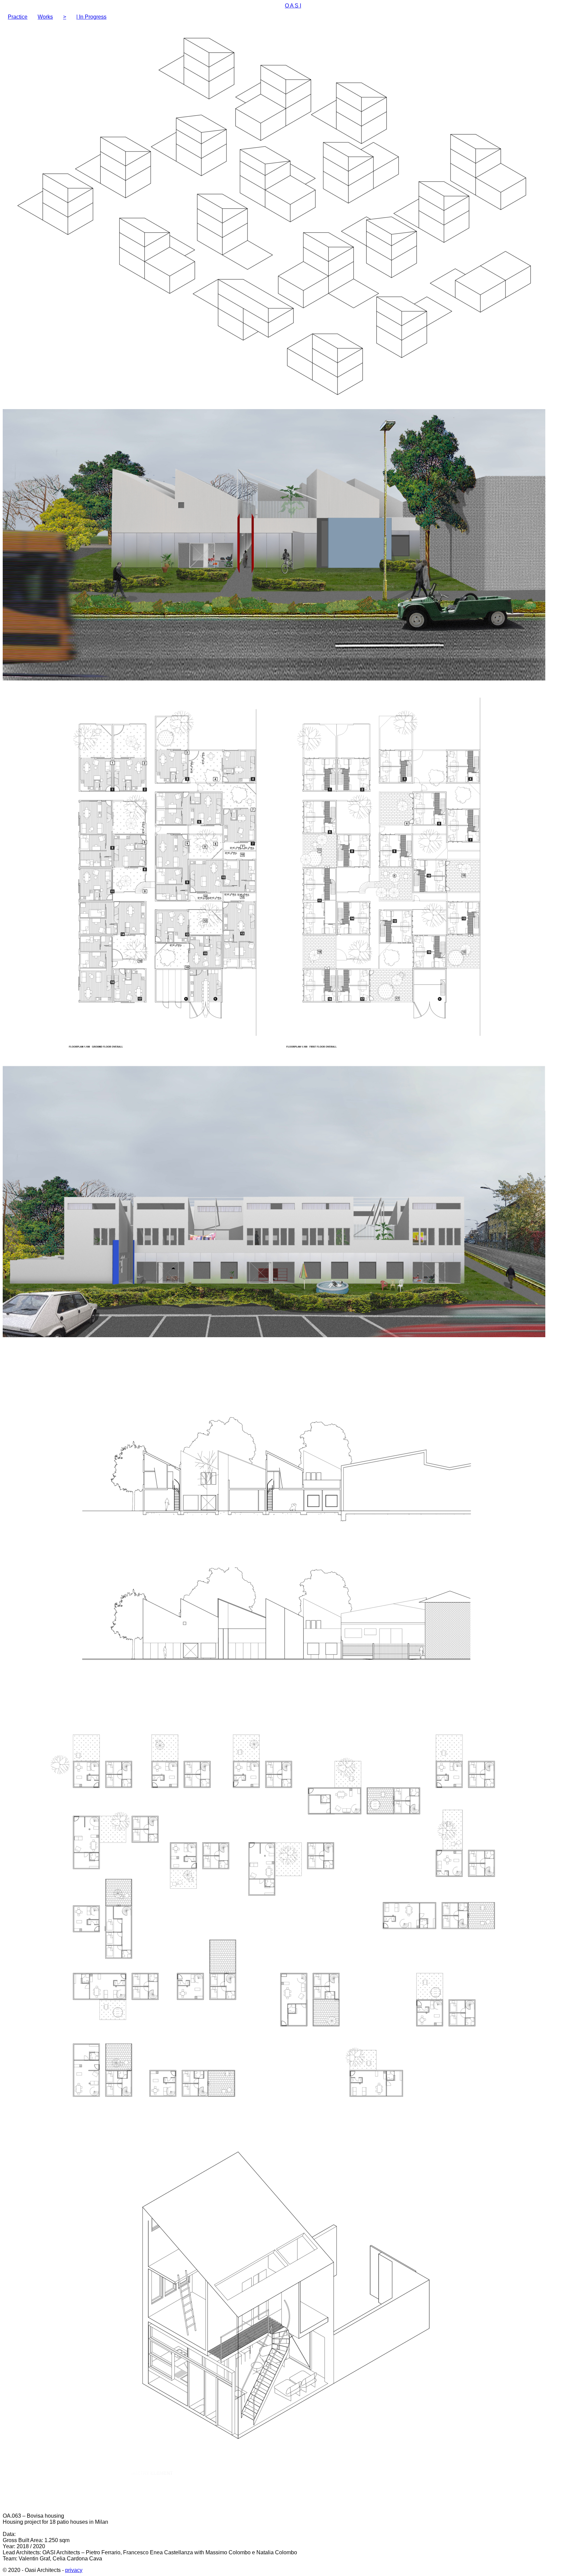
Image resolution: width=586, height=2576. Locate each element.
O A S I (293, 6)
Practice (18, 17)
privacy (74, 2570)
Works (45, 17)
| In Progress (91, 17)
